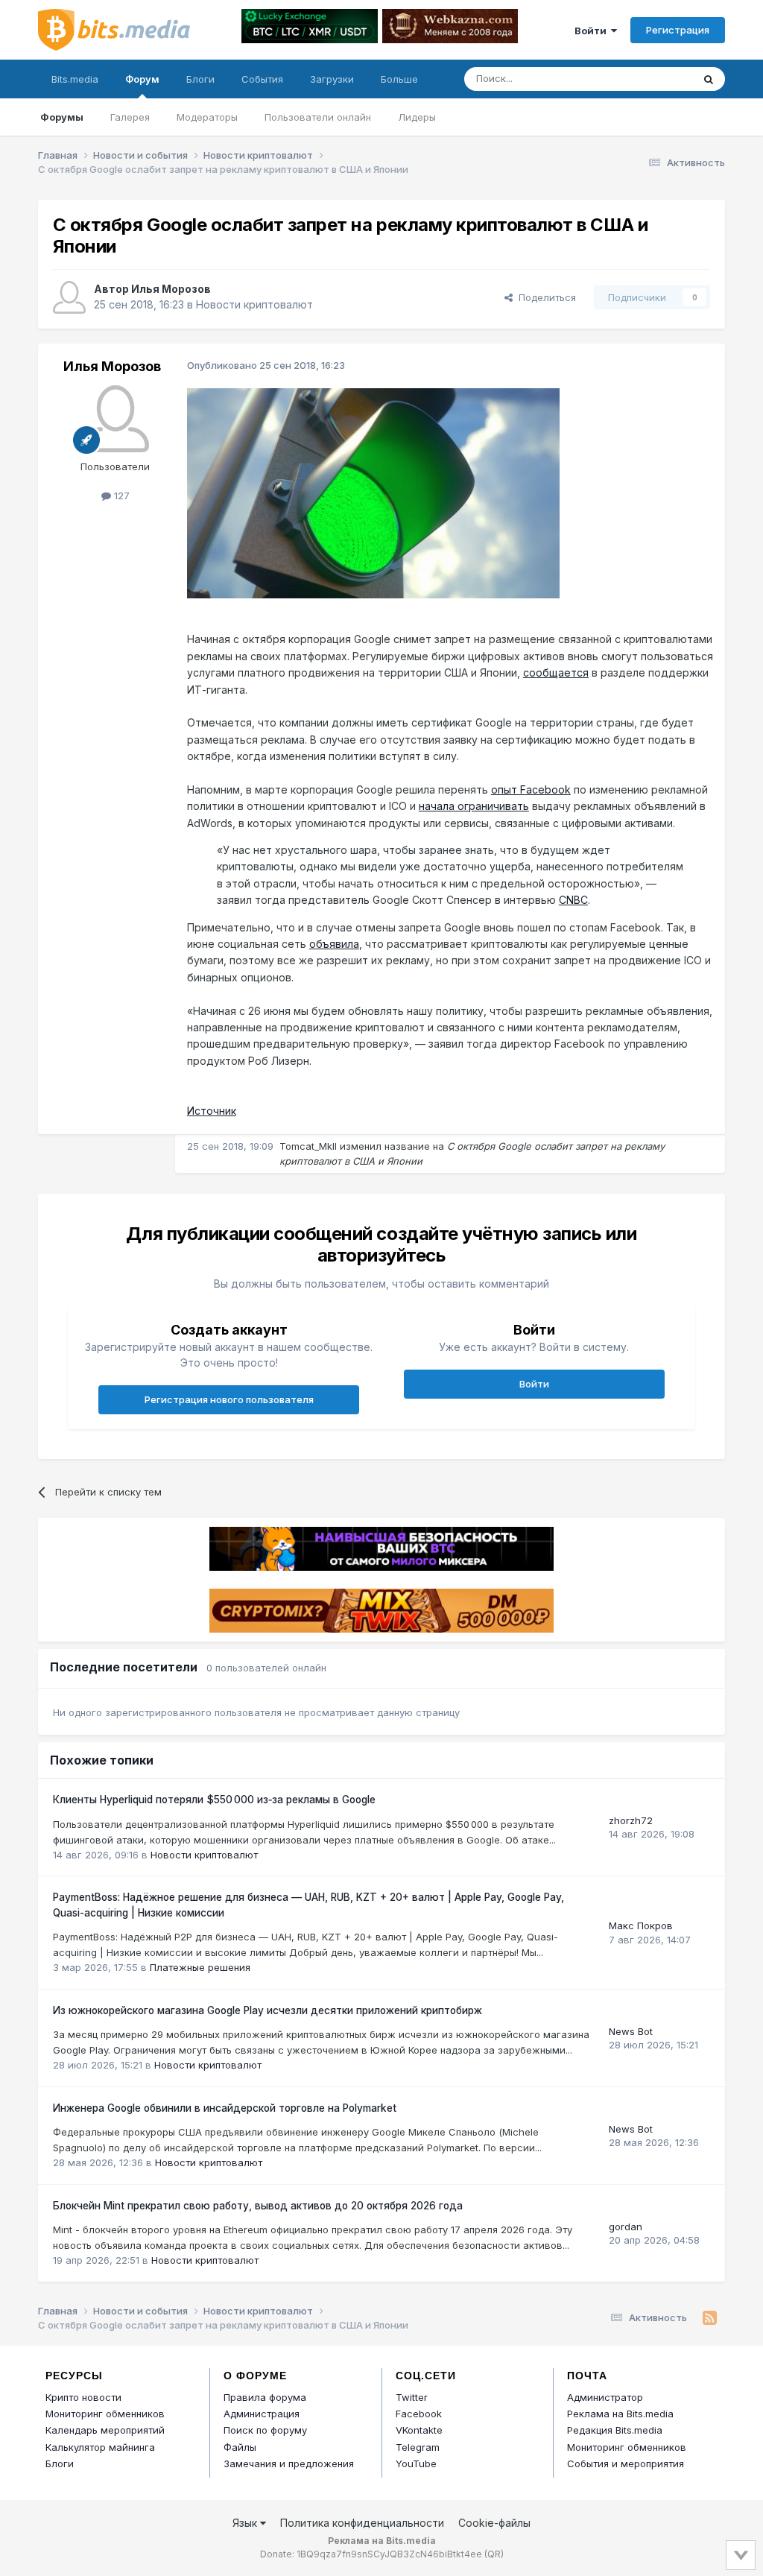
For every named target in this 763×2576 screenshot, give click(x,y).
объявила (334, 944)
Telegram (418, 2447)
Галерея (130, 117)
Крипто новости (83, 2397)
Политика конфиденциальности (362, 2523)
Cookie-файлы (494, 2523)
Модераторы (207, 117)
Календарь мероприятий (105, 2430)
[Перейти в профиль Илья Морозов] (69, 297)
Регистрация (678, 30)
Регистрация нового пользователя (229, 1399)
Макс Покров (641, 1925)
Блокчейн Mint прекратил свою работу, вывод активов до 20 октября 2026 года (258, 2206)
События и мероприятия (626, 2463)
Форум (142, 79)
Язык (246, 2523)
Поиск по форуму (265, 2430)
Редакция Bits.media (615, 2430)
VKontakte (419, 2430)
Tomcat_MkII (308, 1146)
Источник (212, 1111)
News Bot (631, 2031)
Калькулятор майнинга (100, 2447)
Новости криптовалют (254, 304)
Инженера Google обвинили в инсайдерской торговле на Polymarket (225, 2108)
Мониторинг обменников (105, 2414)
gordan (626, 2227)
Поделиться (544, 297)
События (262, 79)
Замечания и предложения (289, 2463)
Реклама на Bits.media (620, 2414)
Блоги (200, 79)
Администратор (605, 2397)
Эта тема (652, 79)
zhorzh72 (631, 1820)
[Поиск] (709, 79)
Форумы (62, 117)
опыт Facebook (531, 789)
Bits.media (75, 79)
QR (494, 2554)
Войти (593, 31)
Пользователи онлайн (318, 117)
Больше (399, 79)
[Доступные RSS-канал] (710, 2318)
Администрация (262, 2414)
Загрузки (332, 79)
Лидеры (417, 117)
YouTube (416, 2463)
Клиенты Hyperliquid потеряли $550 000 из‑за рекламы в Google (214, 1800)
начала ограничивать (474, 806)
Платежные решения (200, 1967)
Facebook (419, 2414)
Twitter (412, 2397)
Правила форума (265, 2397)
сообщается (556, 673)
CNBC (573, 900)
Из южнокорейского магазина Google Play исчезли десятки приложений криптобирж (267, 2010)
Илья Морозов (171, 289)
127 (120, 496)
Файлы (240, 2447)
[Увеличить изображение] (373, 491)
